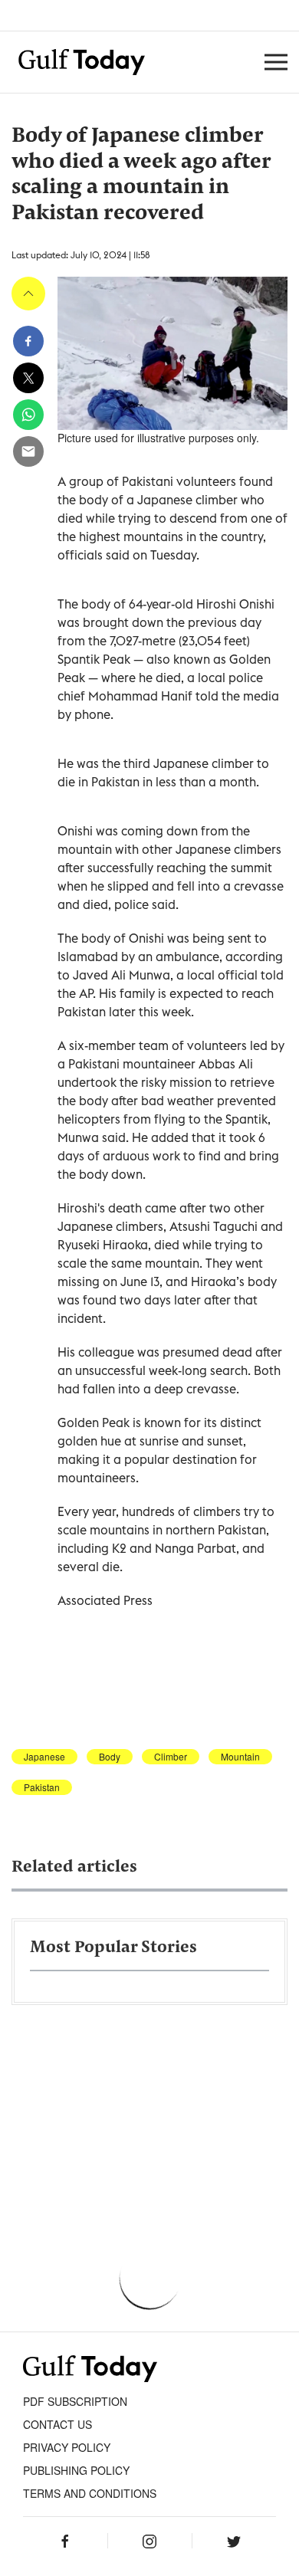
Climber (171, 1757)
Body (110, 1757)
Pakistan (42, 1787)
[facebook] (28, 341)
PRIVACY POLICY (67, 2447)
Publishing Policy (76, 2470)
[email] (28, 451)
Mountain (240, 1757)
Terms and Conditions (90, 2493)
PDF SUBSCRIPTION (75, 2401)
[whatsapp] (28, 415)
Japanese (44, 1757)
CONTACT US (58, 2424)
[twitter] (28, 378)
